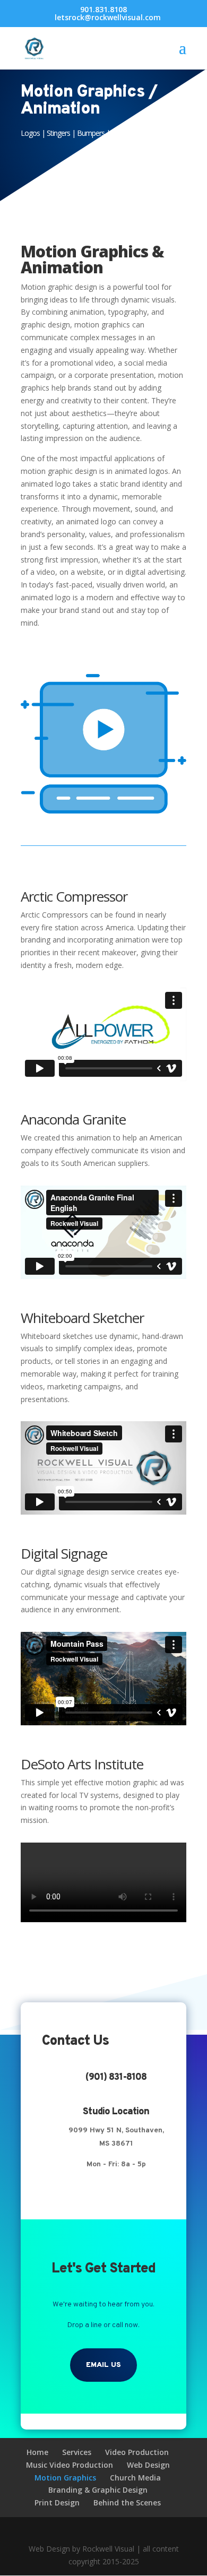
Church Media (135, 2478)
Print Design (57, 2502)
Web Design (148, 2465)
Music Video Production (70, 2465)
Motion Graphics (65, 2478)
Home (37, 2452)
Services (77, 2452)
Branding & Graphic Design (98, 2490)
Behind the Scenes (127, 2502)
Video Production (137, 2452)
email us (103, 2365)
